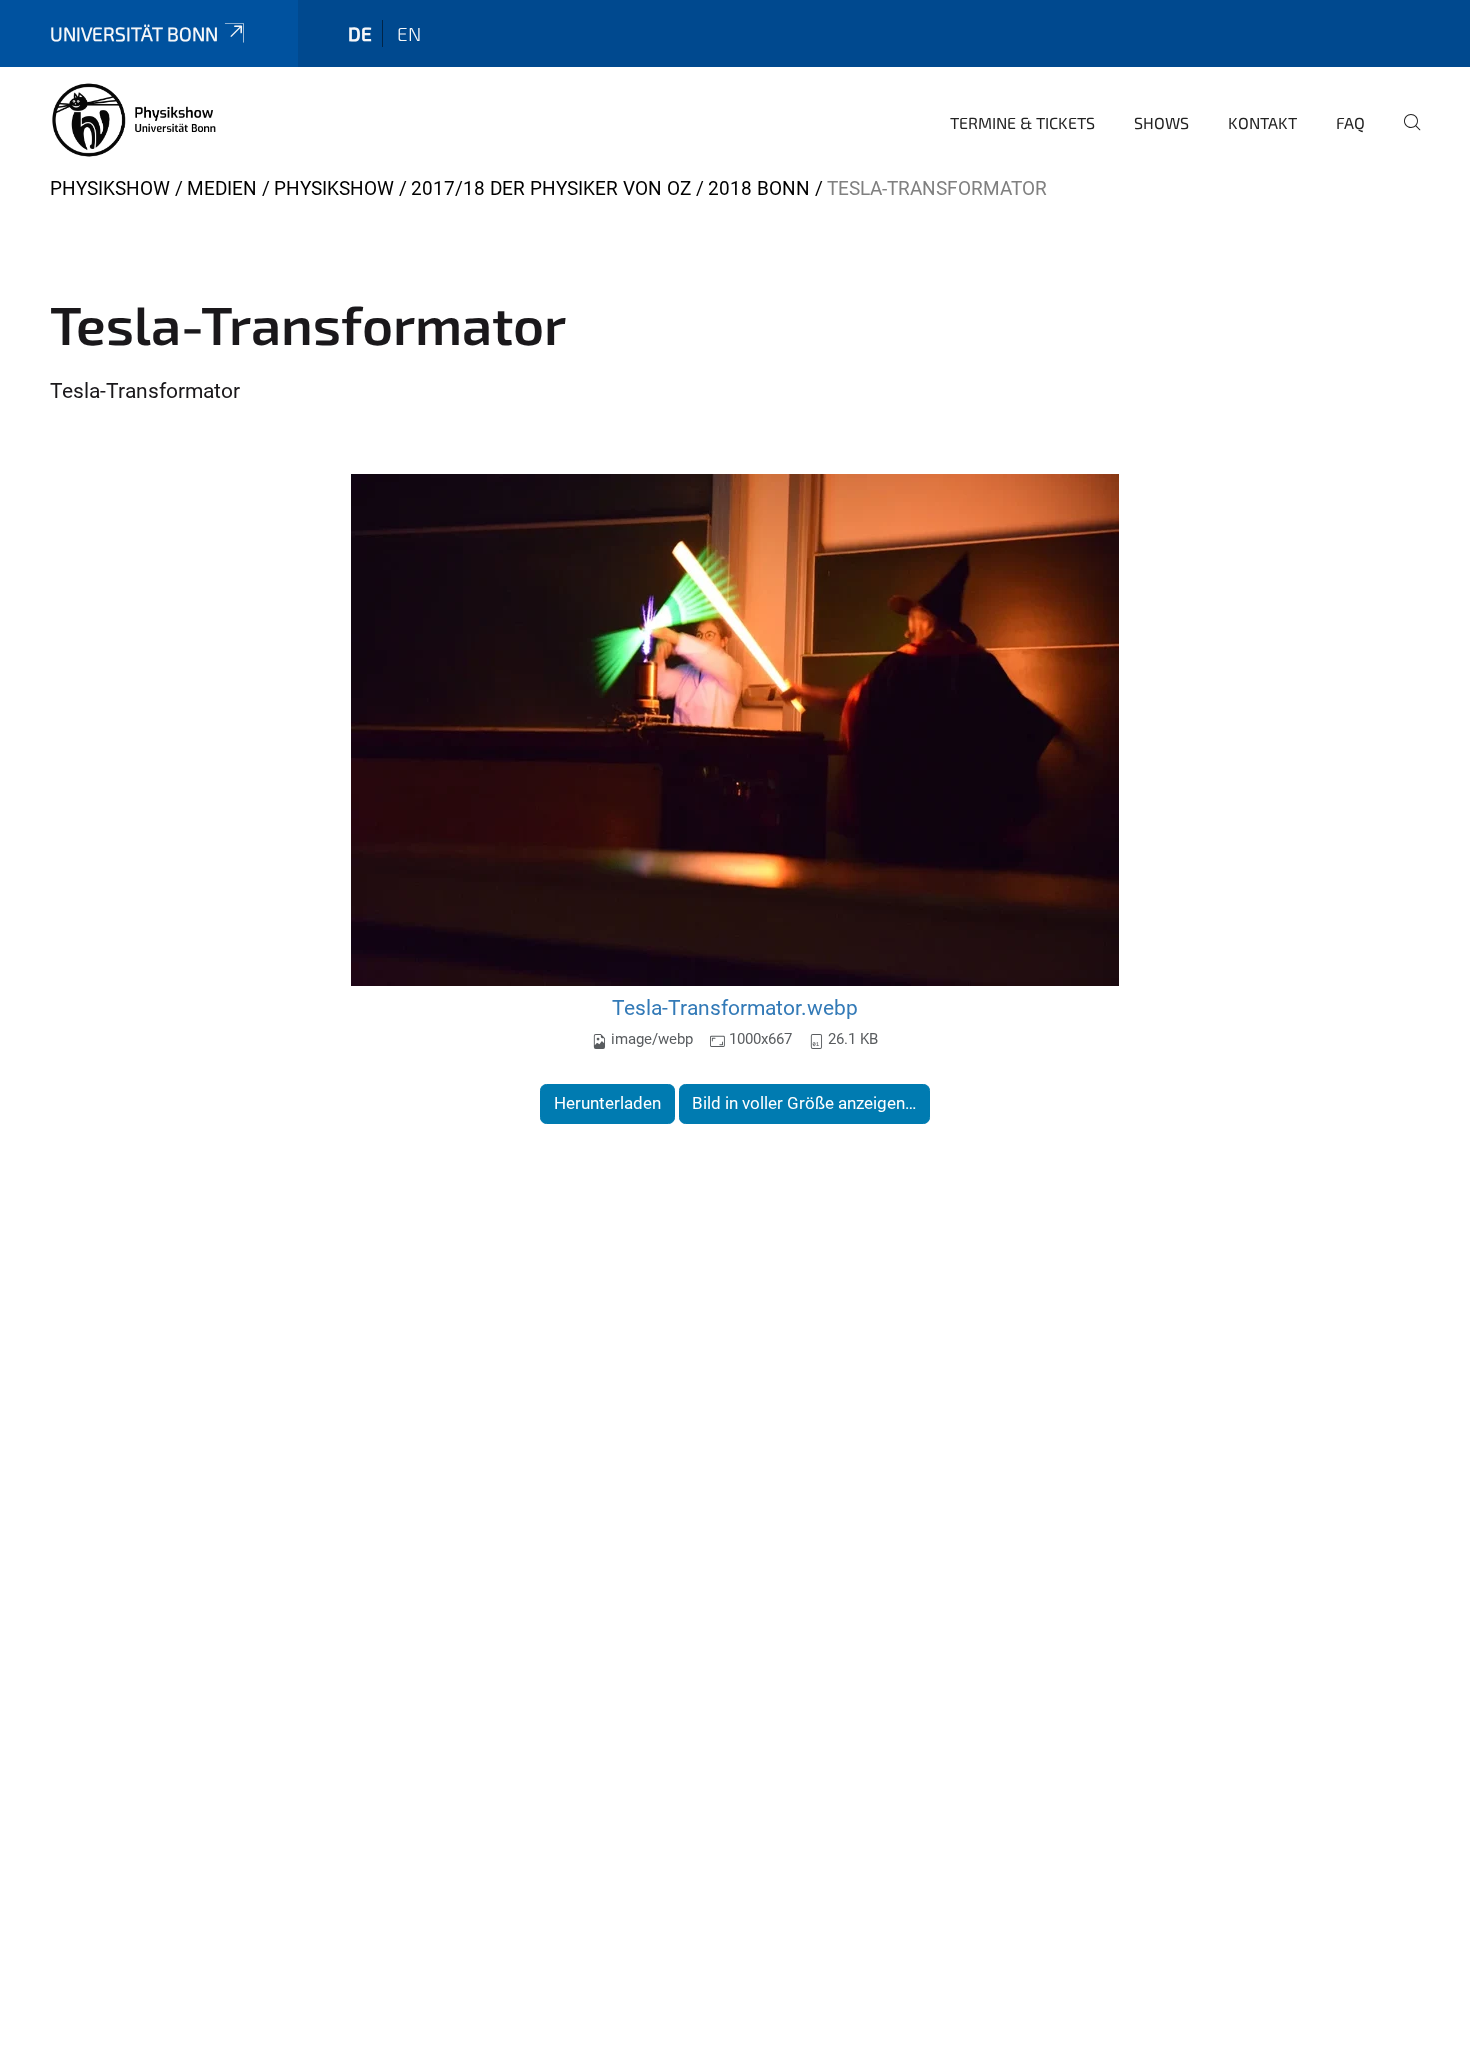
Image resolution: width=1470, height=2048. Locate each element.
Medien (222, 188)
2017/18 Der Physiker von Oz (551, 188)
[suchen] (1404, 136)
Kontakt (1262, 122)
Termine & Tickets (1022, 122)
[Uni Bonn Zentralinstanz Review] (134, 120)
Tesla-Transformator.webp (735, 1007)
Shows (1161, 122)
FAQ (1350, 122)
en (409, 33)
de (360, 33)
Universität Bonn (134, 33)
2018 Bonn (759, 188)
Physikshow (110, 188)
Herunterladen (607, 1103)
